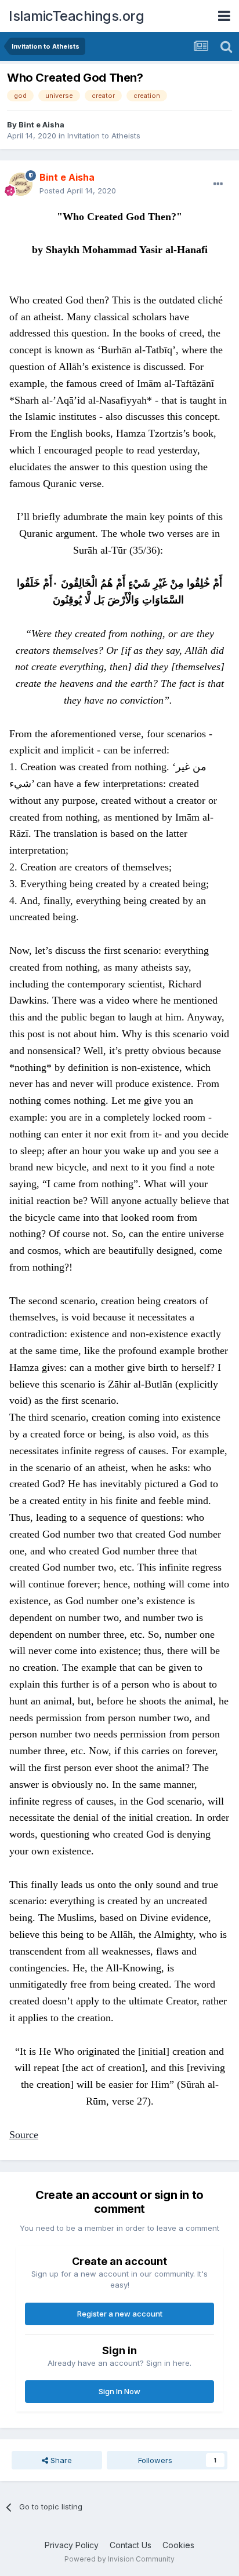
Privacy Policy (72, 2545)
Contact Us (131, 2545)
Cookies (178, 2545)
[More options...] (218, 184)
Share (60, 2460)
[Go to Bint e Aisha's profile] (21, 184)
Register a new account (120, 2314)
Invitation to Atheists (104, 136)
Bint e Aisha (41, 125)
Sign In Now (119, 2391)
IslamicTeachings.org (76, 16)
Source (24, 2135)
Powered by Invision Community (119, 2559)
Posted (78, 191)
